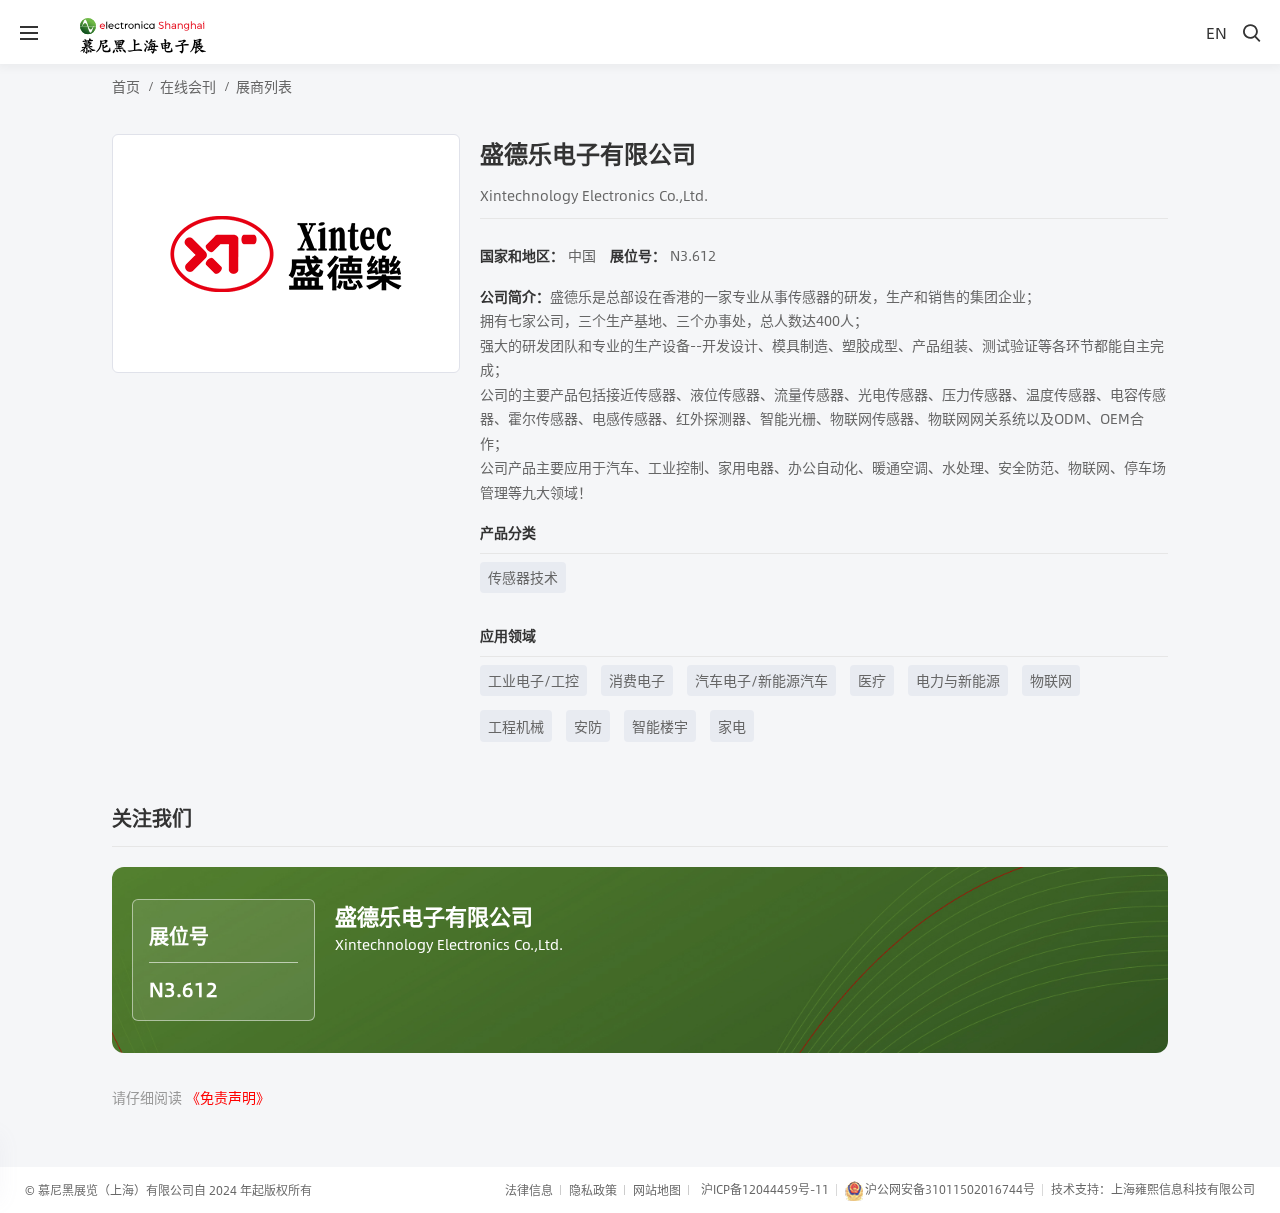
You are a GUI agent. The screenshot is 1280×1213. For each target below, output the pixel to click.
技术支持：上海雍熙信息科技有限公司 (1153, 1189)
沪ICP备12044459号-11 (765, 1189)
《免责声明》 (228, 1097)
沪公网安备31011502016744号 (950, 1189)
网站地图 (657, 1190)
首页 (126, 86)
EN (1216, 32)
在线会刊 (188, 86)
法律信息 (529, 1190)
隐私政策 (593, 1190)
